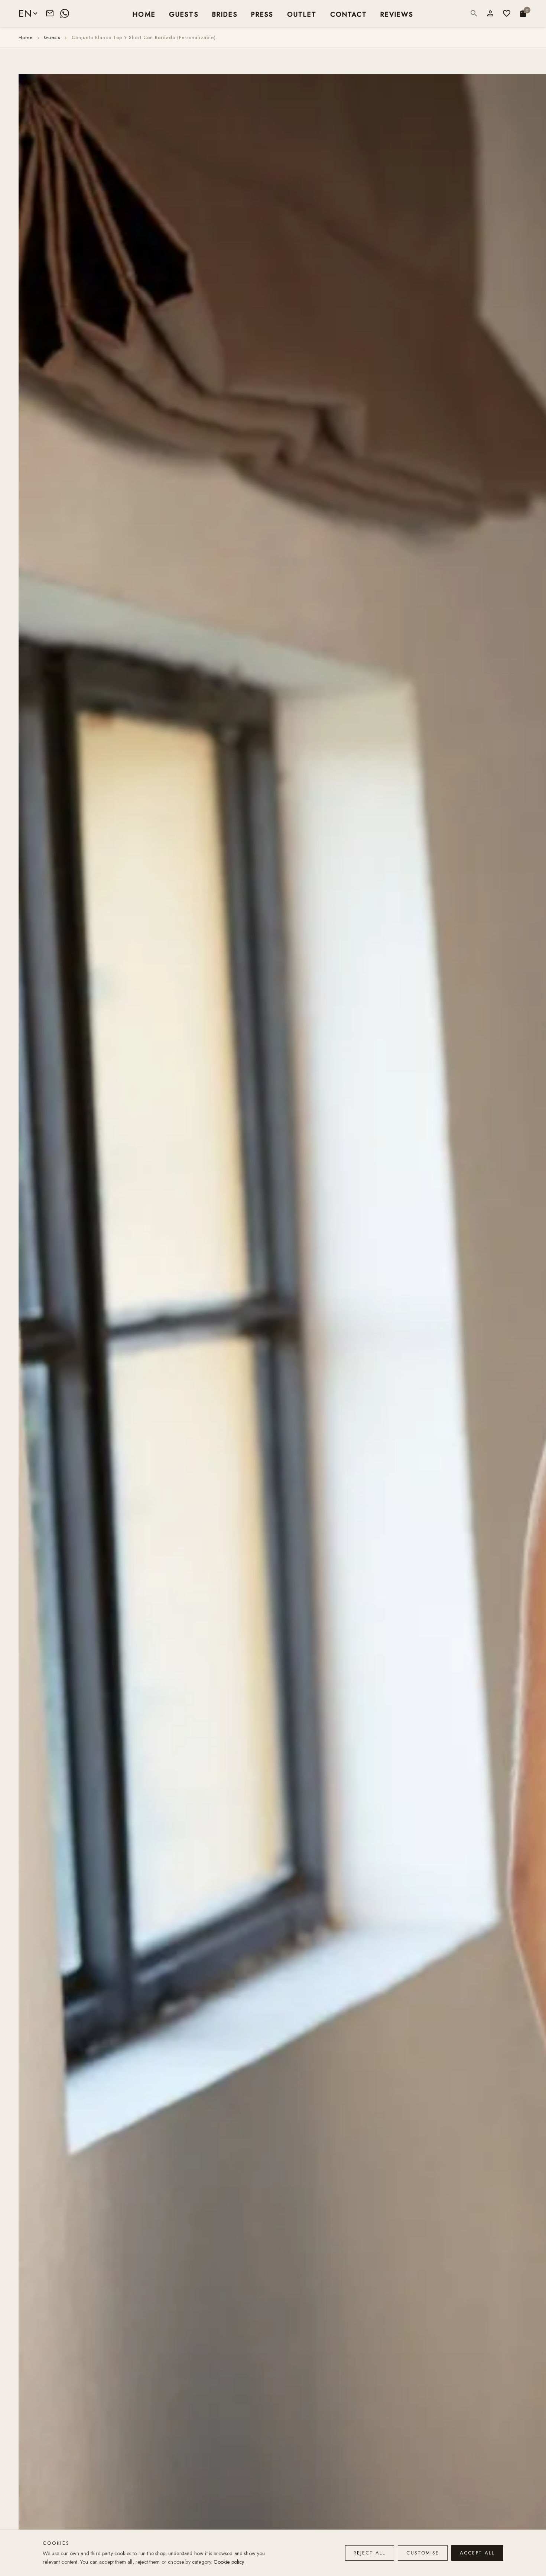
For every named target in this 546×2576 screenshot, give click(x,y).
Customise (423, 2553)
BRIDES (225, 14)
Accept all (477, 2553)
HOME (144, 14)
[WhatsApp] (65, 13)
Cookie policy (229, 2562)
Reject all (370, 2553)
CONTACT (349, 14)
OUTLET (302, 14)
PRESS (262, 14)
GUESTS (184, 14)
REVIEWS (397, 14)
